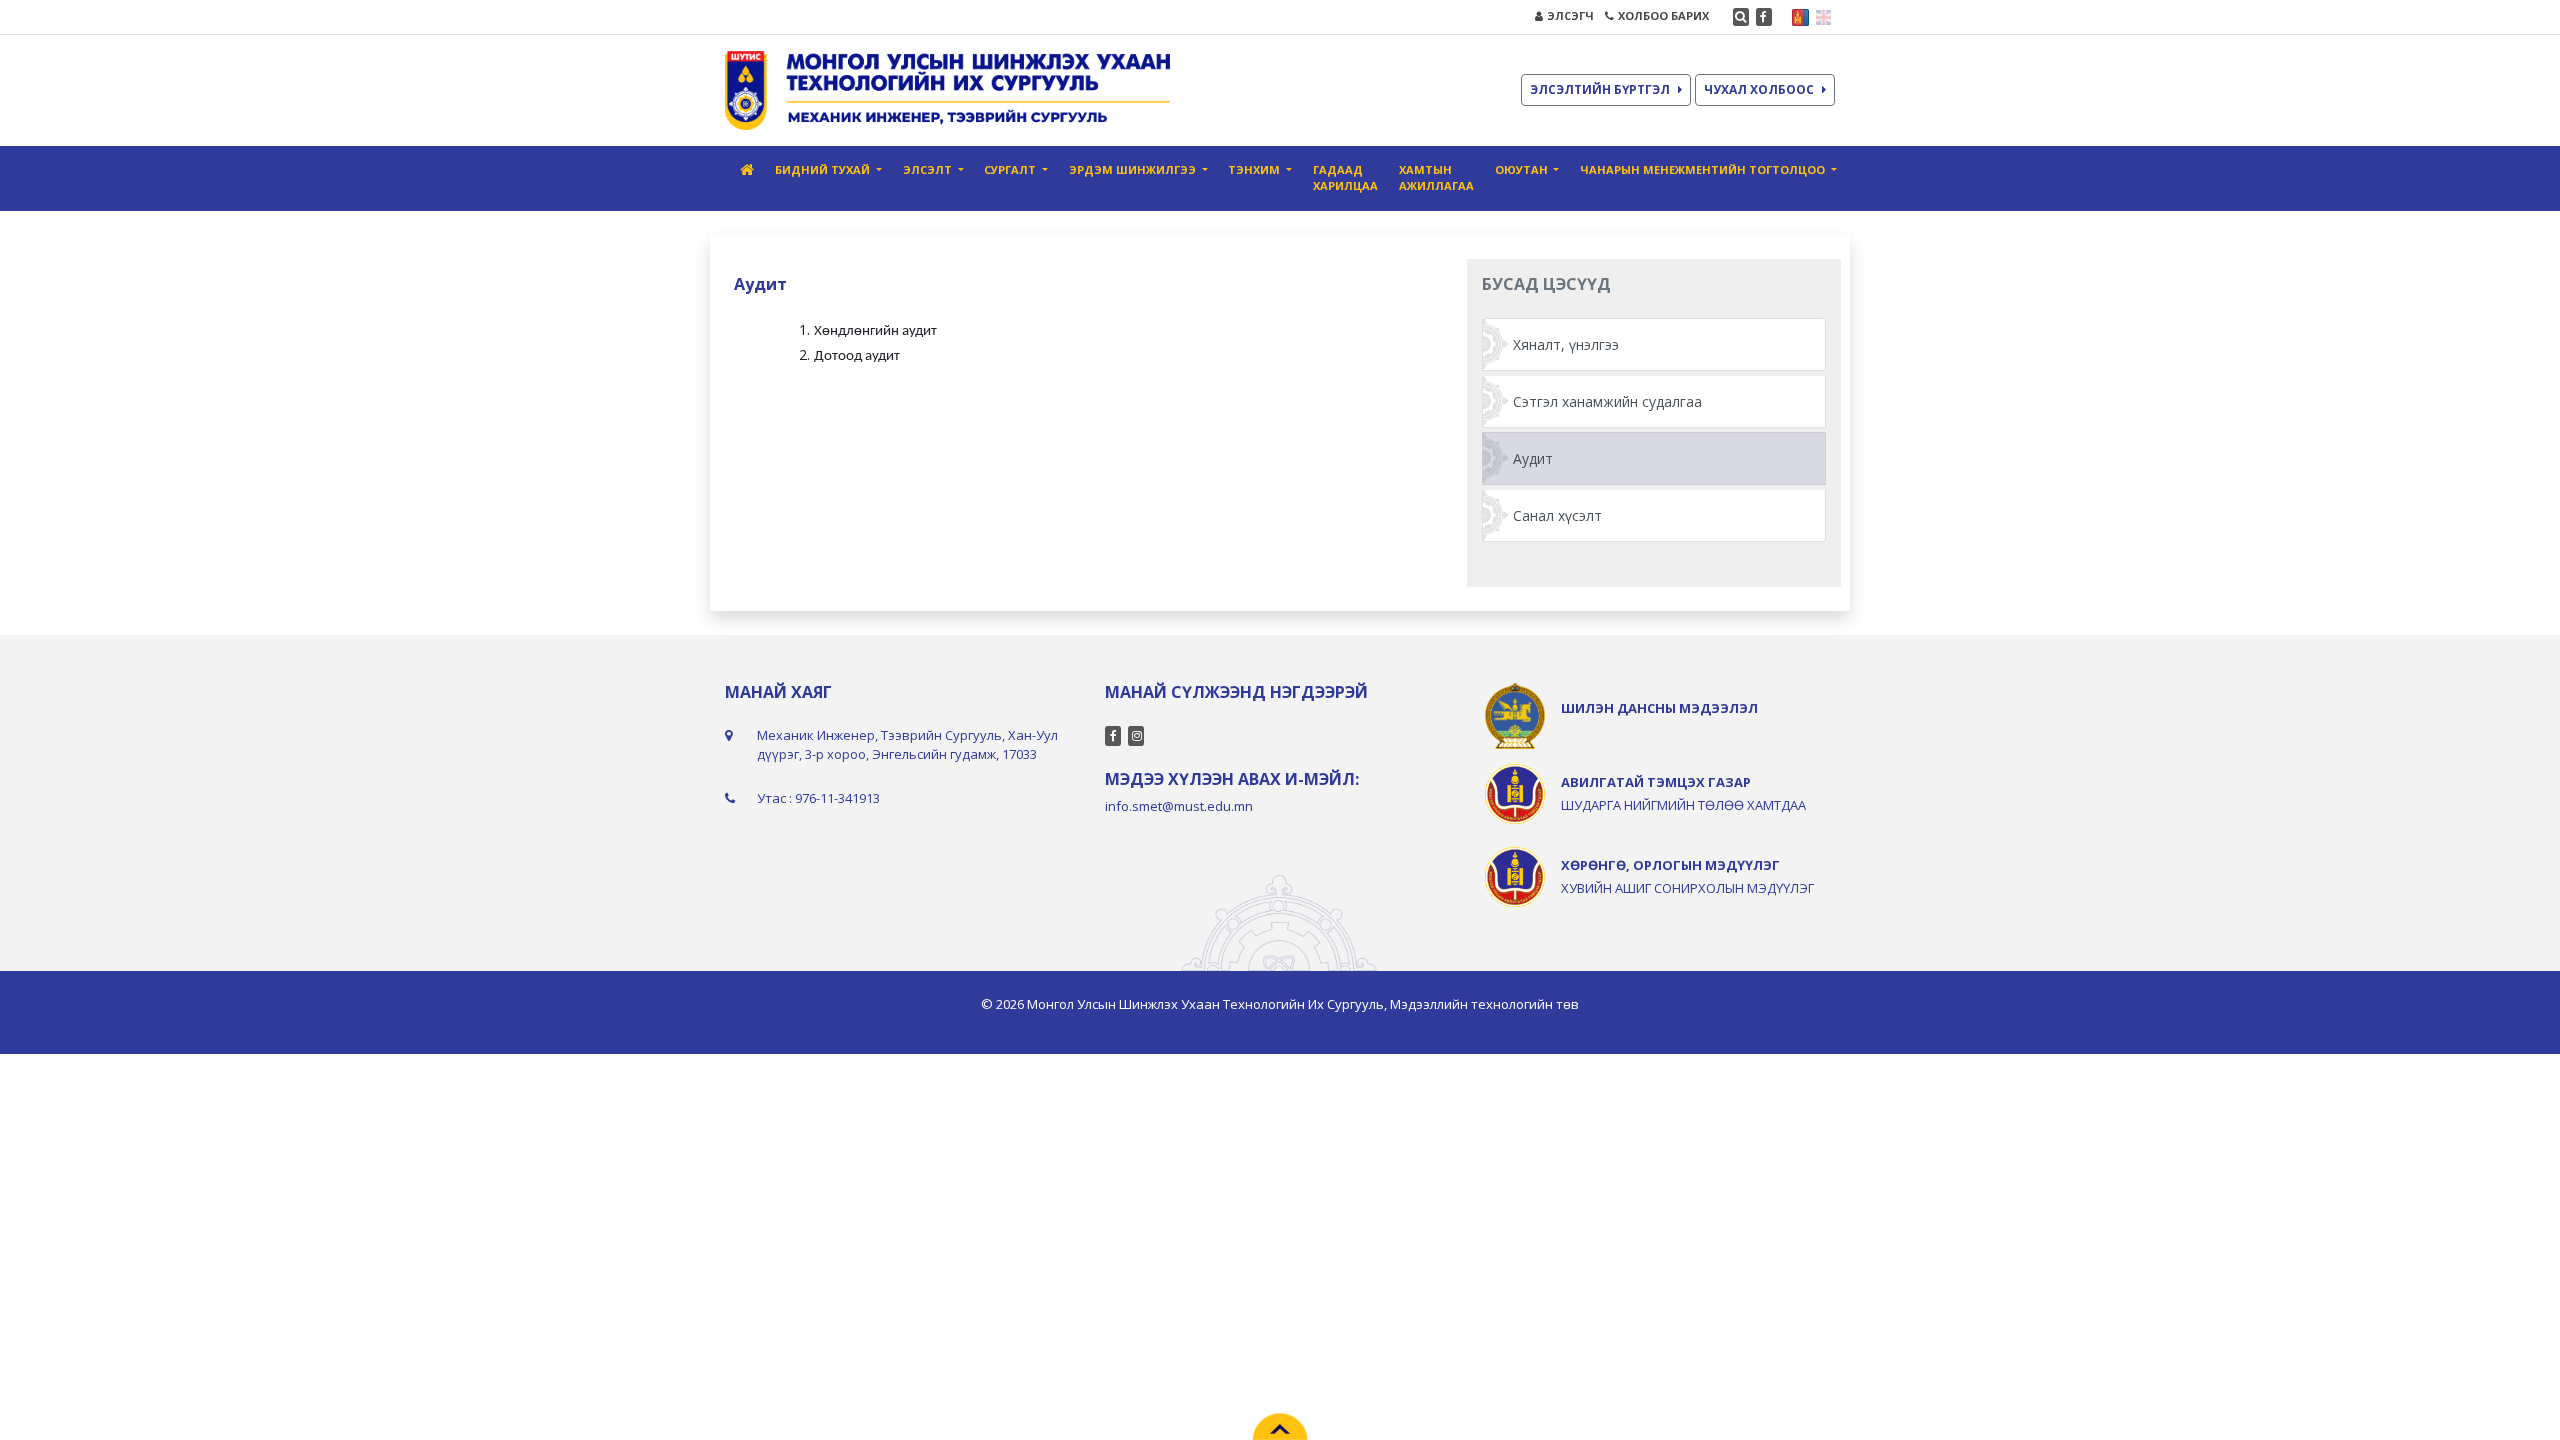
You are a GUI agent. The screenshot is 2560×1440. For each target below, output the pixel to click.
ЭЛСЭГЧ (1570, 15)
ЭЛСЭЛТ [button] (929, 169)
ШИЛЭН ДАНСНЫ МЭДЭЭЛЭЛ (1659, 708)
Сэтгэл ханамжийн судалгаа (1607, 401)
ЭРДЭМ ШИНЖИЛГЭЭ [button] (1134, 169)
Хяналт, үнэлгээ (1566, 344)
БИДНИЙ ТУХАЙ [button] (824, 169)
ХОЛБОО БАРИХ (1663, 15)
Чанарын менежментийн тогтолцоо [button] (1704, 169)
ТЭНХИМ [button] (1255, 169)
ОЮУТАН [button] (1523, 169)
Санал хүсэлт (1557, 515)
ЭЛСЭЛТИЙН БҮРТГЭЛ (1600, 89)
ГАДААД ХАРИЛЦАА (1345, 178)
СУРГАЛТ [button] (1011, 169)
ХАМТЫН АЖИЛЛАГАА (1436, 178)
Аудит (1533, 458)
